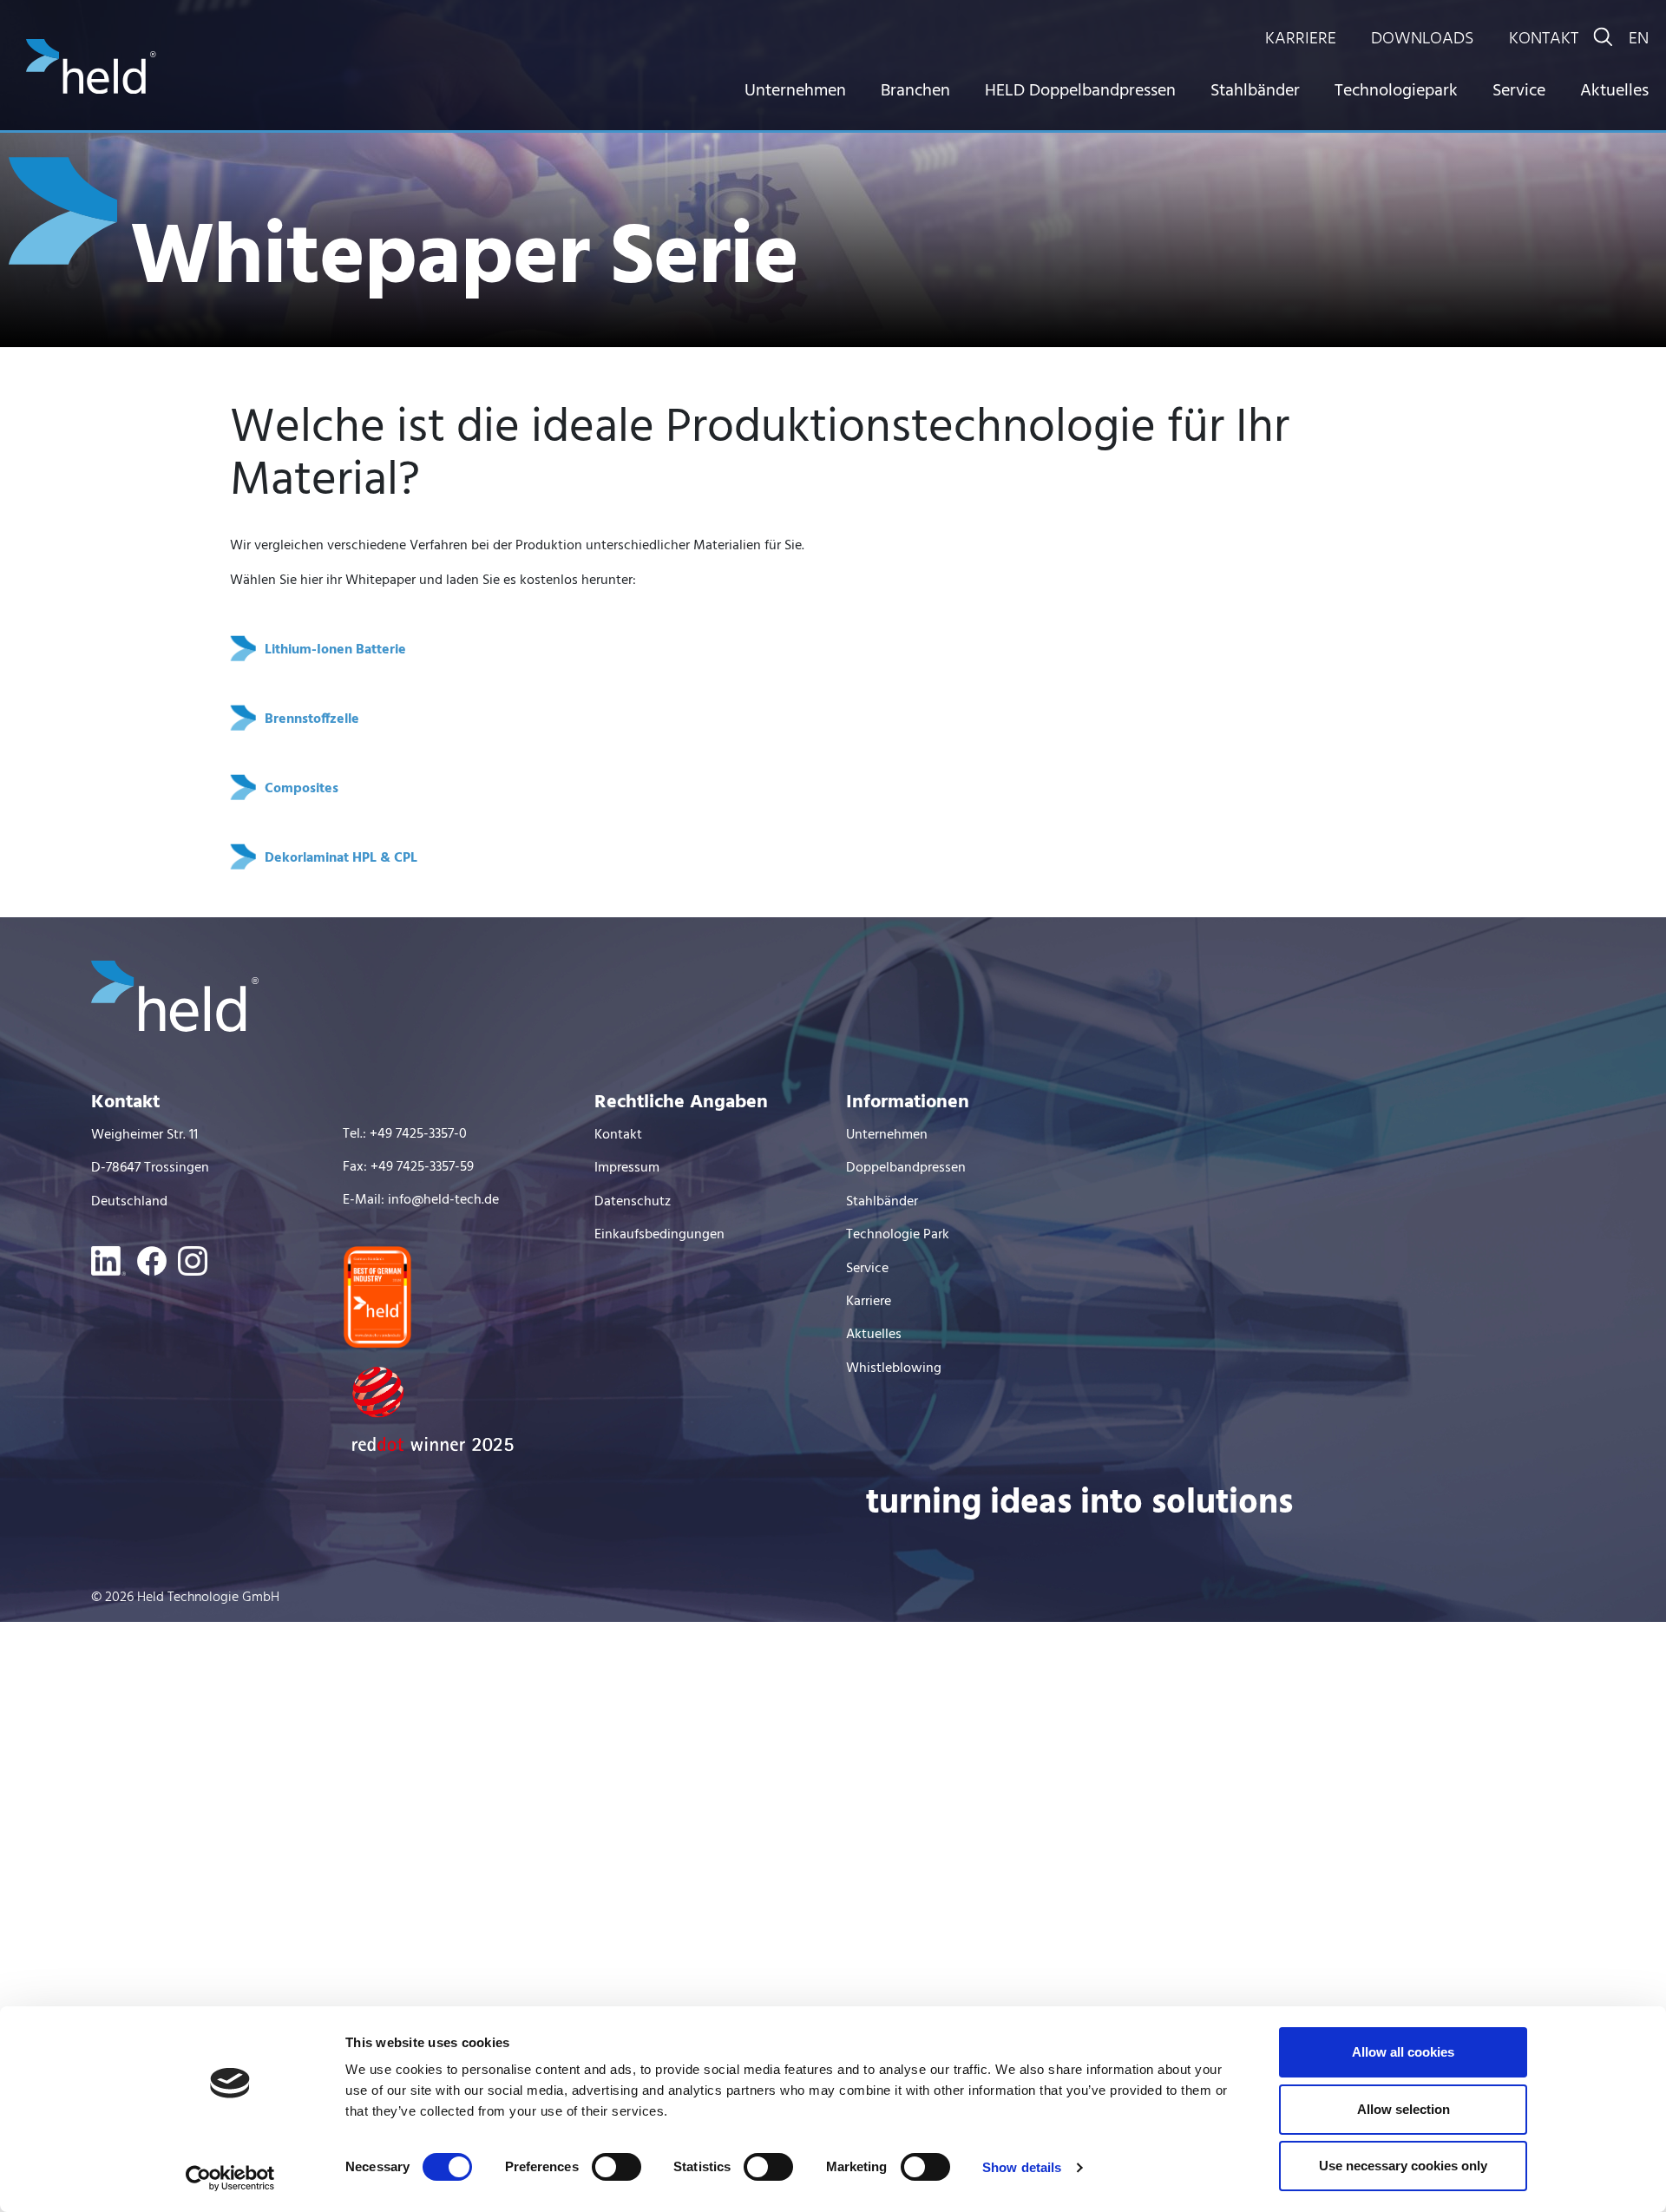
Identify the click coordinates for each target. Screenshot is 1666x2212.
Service (1519, 91)
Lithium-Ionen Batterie (335, 650)
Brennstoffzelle (312, 719)
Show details (1022, 2167)
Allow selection (1404, 2109)
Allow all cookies (1403, 2052)
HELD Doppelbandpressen (1080, 91)
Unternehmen (795, 91)
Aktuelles (1614, 91)
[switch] (617, 2167)
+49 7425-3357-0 (418, 1134)
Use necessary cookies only (1403, 2166)
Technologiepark (1396, 91)
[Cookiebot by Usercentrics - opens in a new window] (230, 2178)
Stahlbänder (1255, 91)
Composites (302, 789)
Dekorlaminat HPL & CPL (341, 858)
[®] (91, 90)
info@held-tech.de (443, 1200)
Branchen (915, 91)
